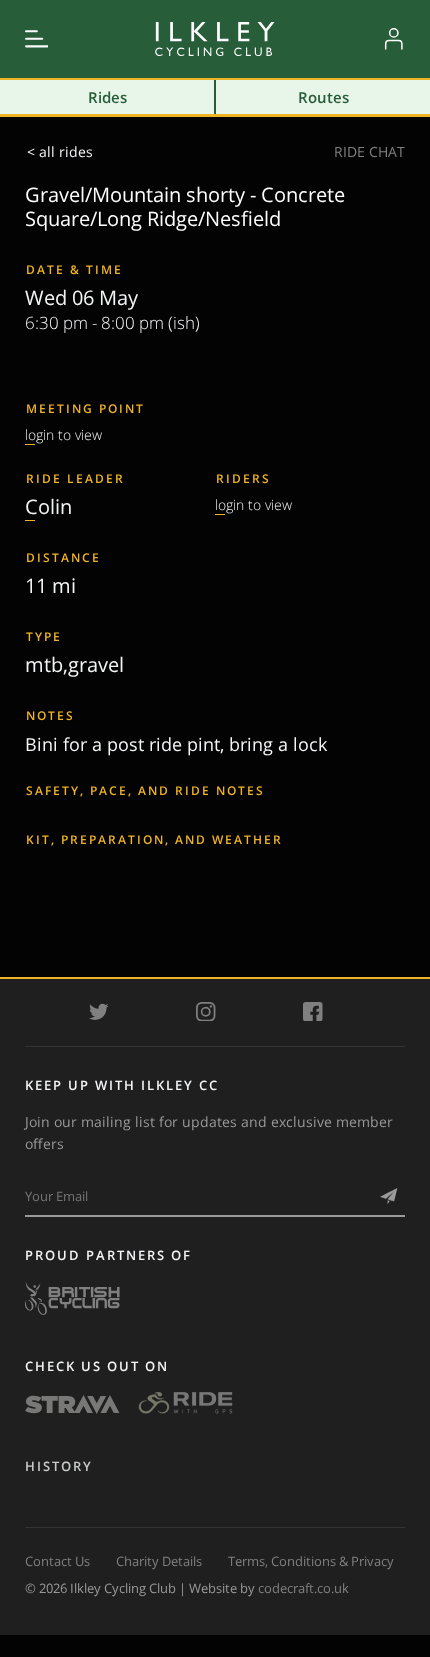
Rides (107, 97)
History (59, 1466)
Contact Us (57, 1561)
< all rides (60, 151)
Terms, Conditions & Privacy (311, 1561)
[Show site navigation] (37, 39)
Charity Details (159, 1561)
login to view (63, 434)
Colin (48, 506)
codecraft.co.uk (303, 1588)
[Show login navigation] (394, 39)
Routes (323, 97)
